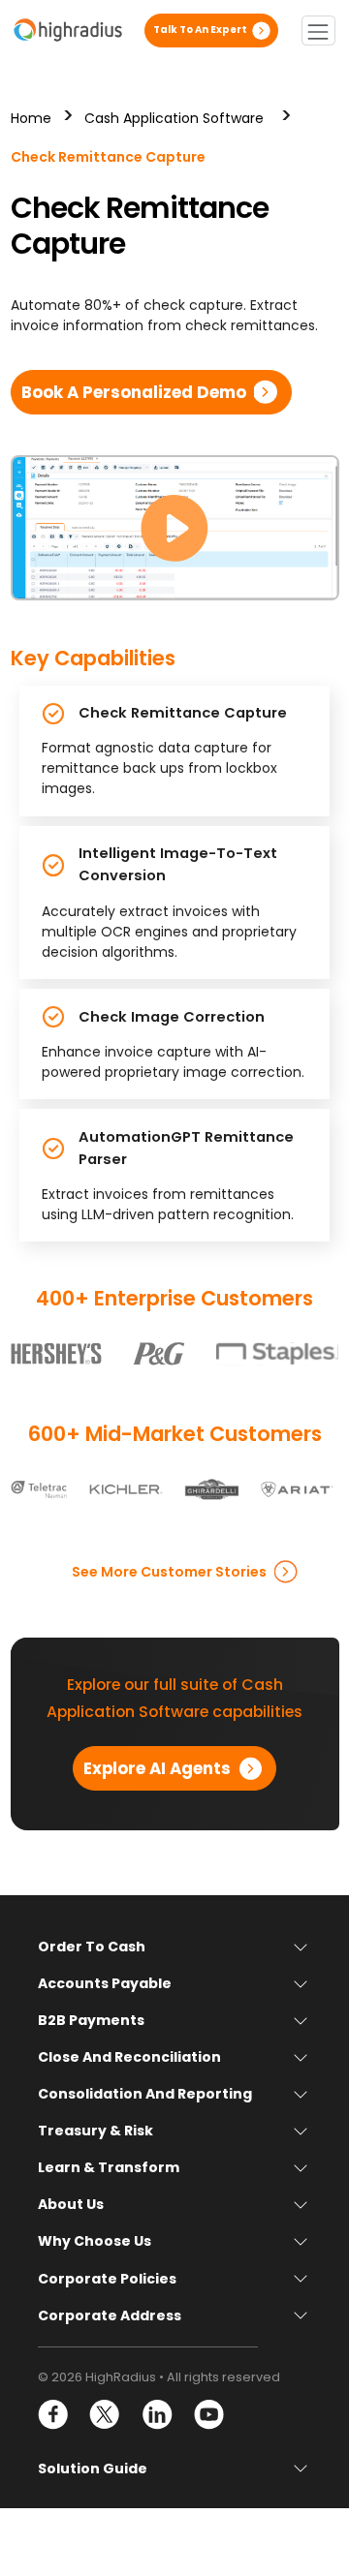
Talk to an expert (200, 30)
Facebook (54, 2415)
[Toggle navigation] (318, 31)
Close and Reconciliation (129, 2057)
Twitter (105, 2415)
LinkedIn (157, 2415)
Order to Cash (92, 1947)
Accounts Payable (105, 1983)
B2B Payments (91, 2020)
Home (31, 118)
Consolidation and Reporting (145, 2094)
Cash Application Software (174, 118)
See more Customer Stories (169, 1572)
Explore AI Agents (157, 1768)
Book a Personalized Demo (134, 392)
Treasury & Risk (95, 2131)
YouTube (208, 2415)
